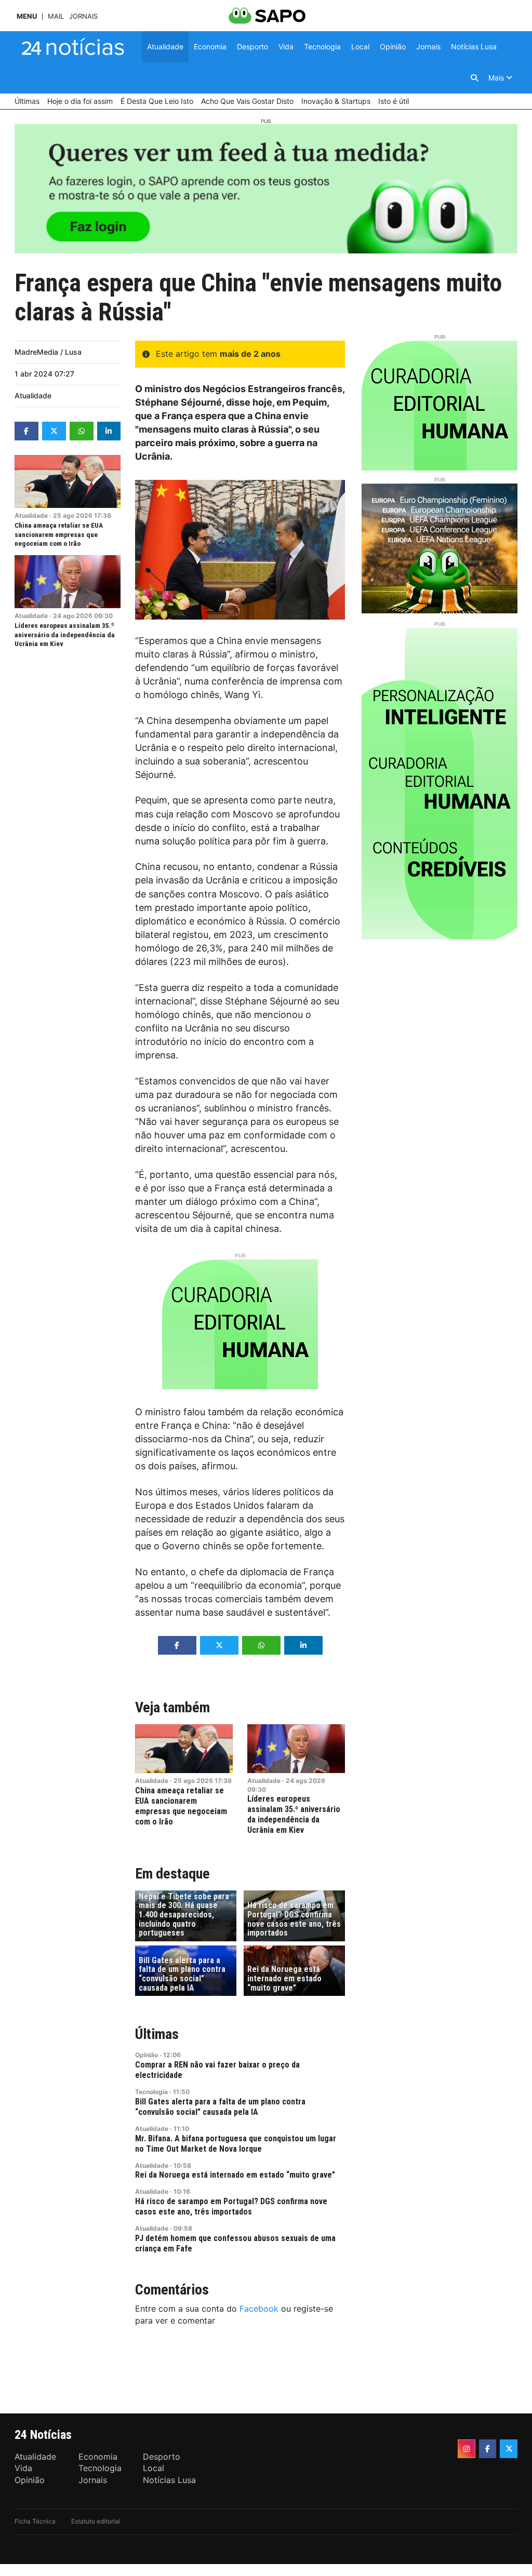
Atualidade (33, 395)
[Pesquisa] (474, 78)
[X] (509, 2449)
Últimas (157, 2034)
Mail (56, 16)
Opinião (147, 2055)
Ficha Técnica (35, 2521)
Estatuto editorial (96, 2521)
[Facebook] (488, 2449)
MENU (27, 16)
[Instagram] (467, 2449)
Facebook (259, 2309)
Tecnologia (151, 2092)
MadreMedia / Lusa (48, 352)
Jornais (83, 16)
